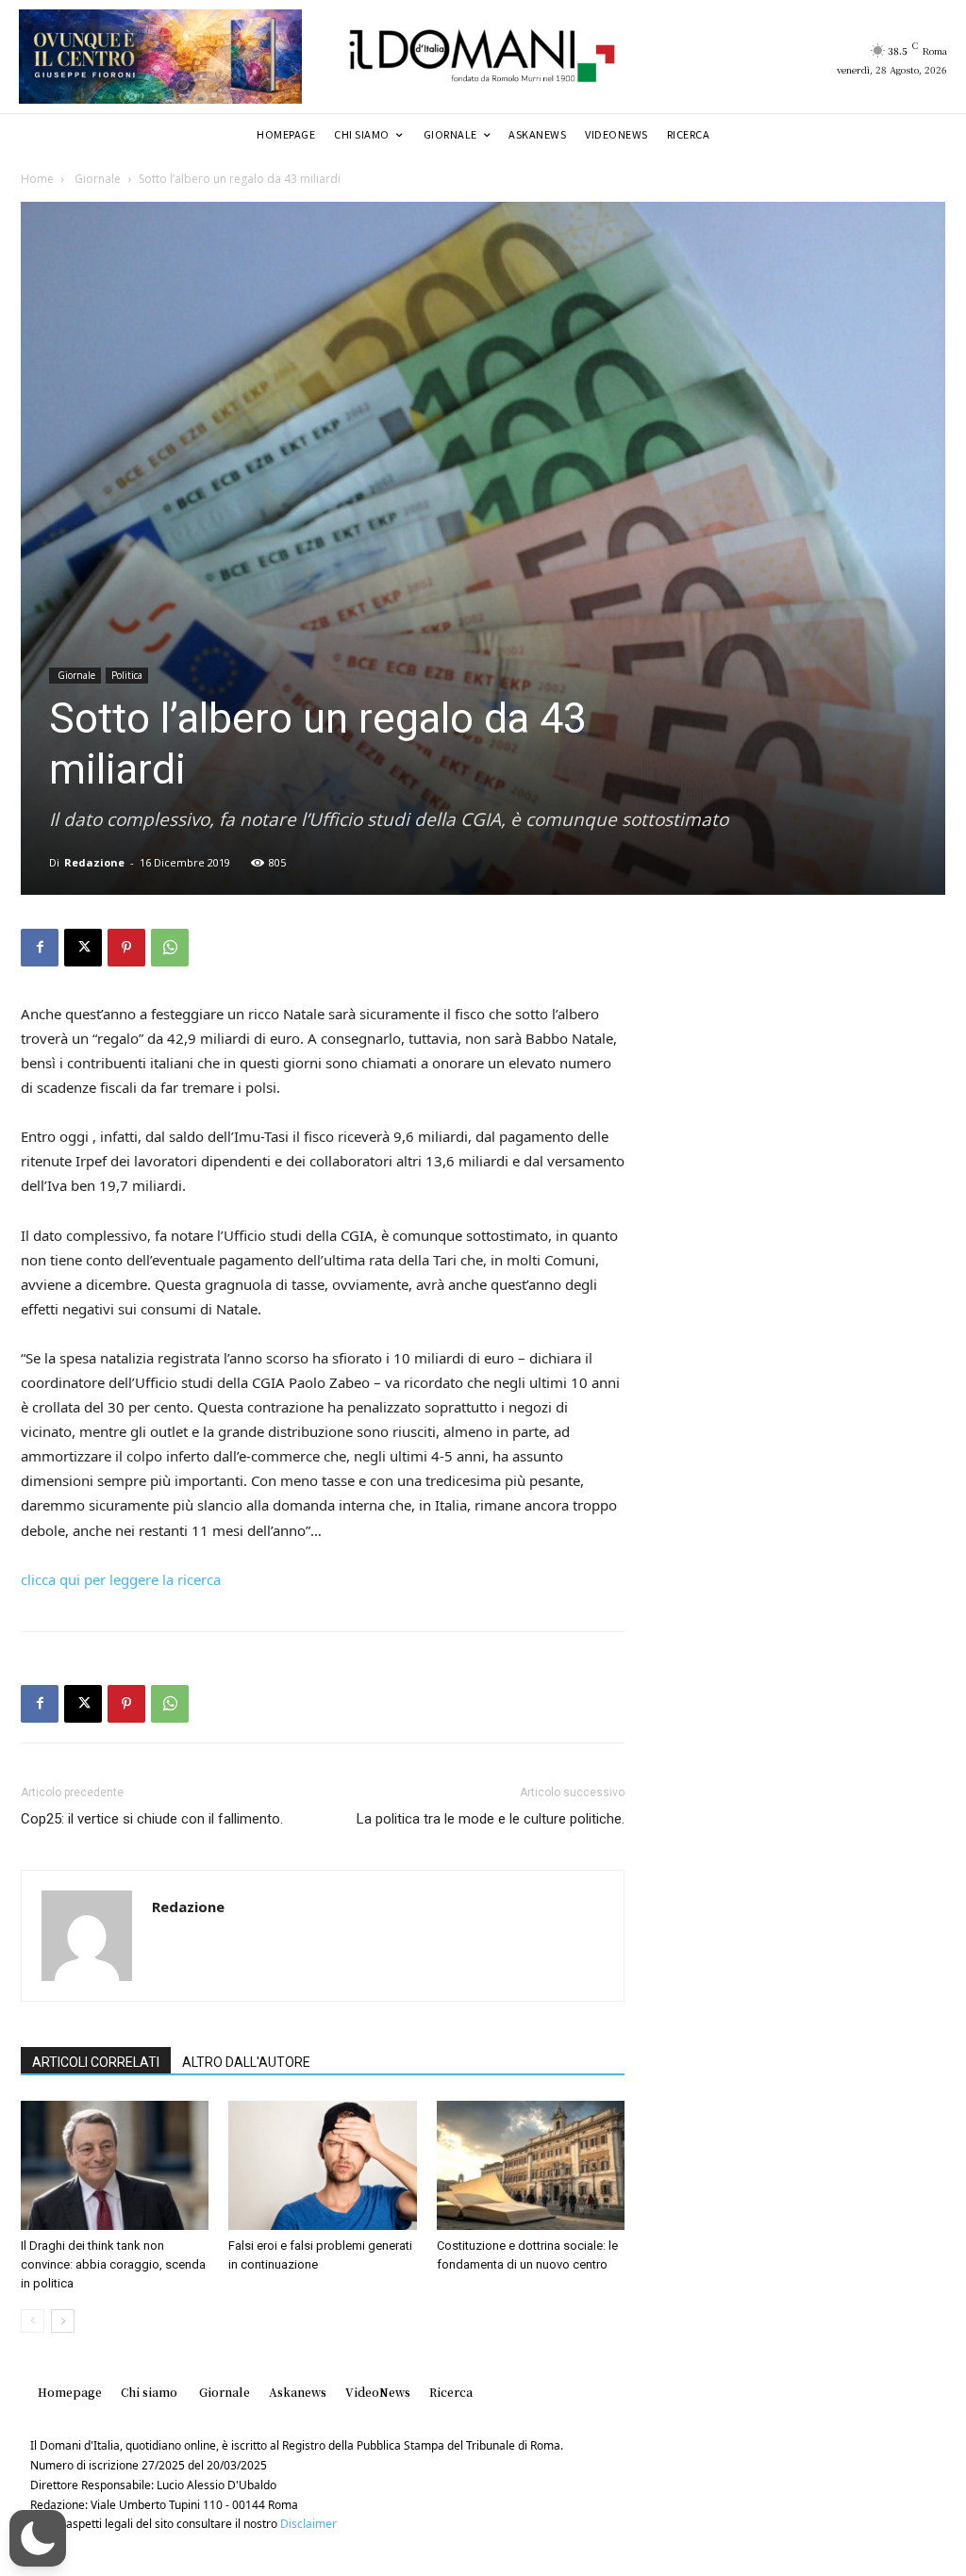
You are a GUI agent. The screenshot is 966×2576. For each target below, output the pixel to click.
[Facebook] (40, 948)
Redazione (94, 862)
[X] (83, 948)
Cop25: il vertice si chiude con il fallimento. (152, 1819)
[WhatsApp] (170, 948)
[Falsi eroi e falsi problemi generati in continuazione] (322, 2165)
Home (37, 179)
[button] (38, 2538)
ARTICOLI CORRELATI (96, 2062)
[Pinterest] (126, 948)
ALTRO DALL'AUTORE (246, 2062)
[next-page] (63, 2321)
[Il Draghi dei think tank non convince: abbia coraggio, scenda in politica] (115, 2165)
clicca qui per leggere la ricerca (121, 1579)
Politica (127, 675)
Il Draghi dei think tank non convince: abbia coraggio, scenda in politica (113, 2264)
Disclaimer (308, 2524)
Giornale (96, 179)
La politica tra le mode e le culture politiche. (491, 1819)
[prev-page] (33, 2321)
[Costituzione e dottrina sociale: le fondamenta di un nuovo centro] (531, 2165)
